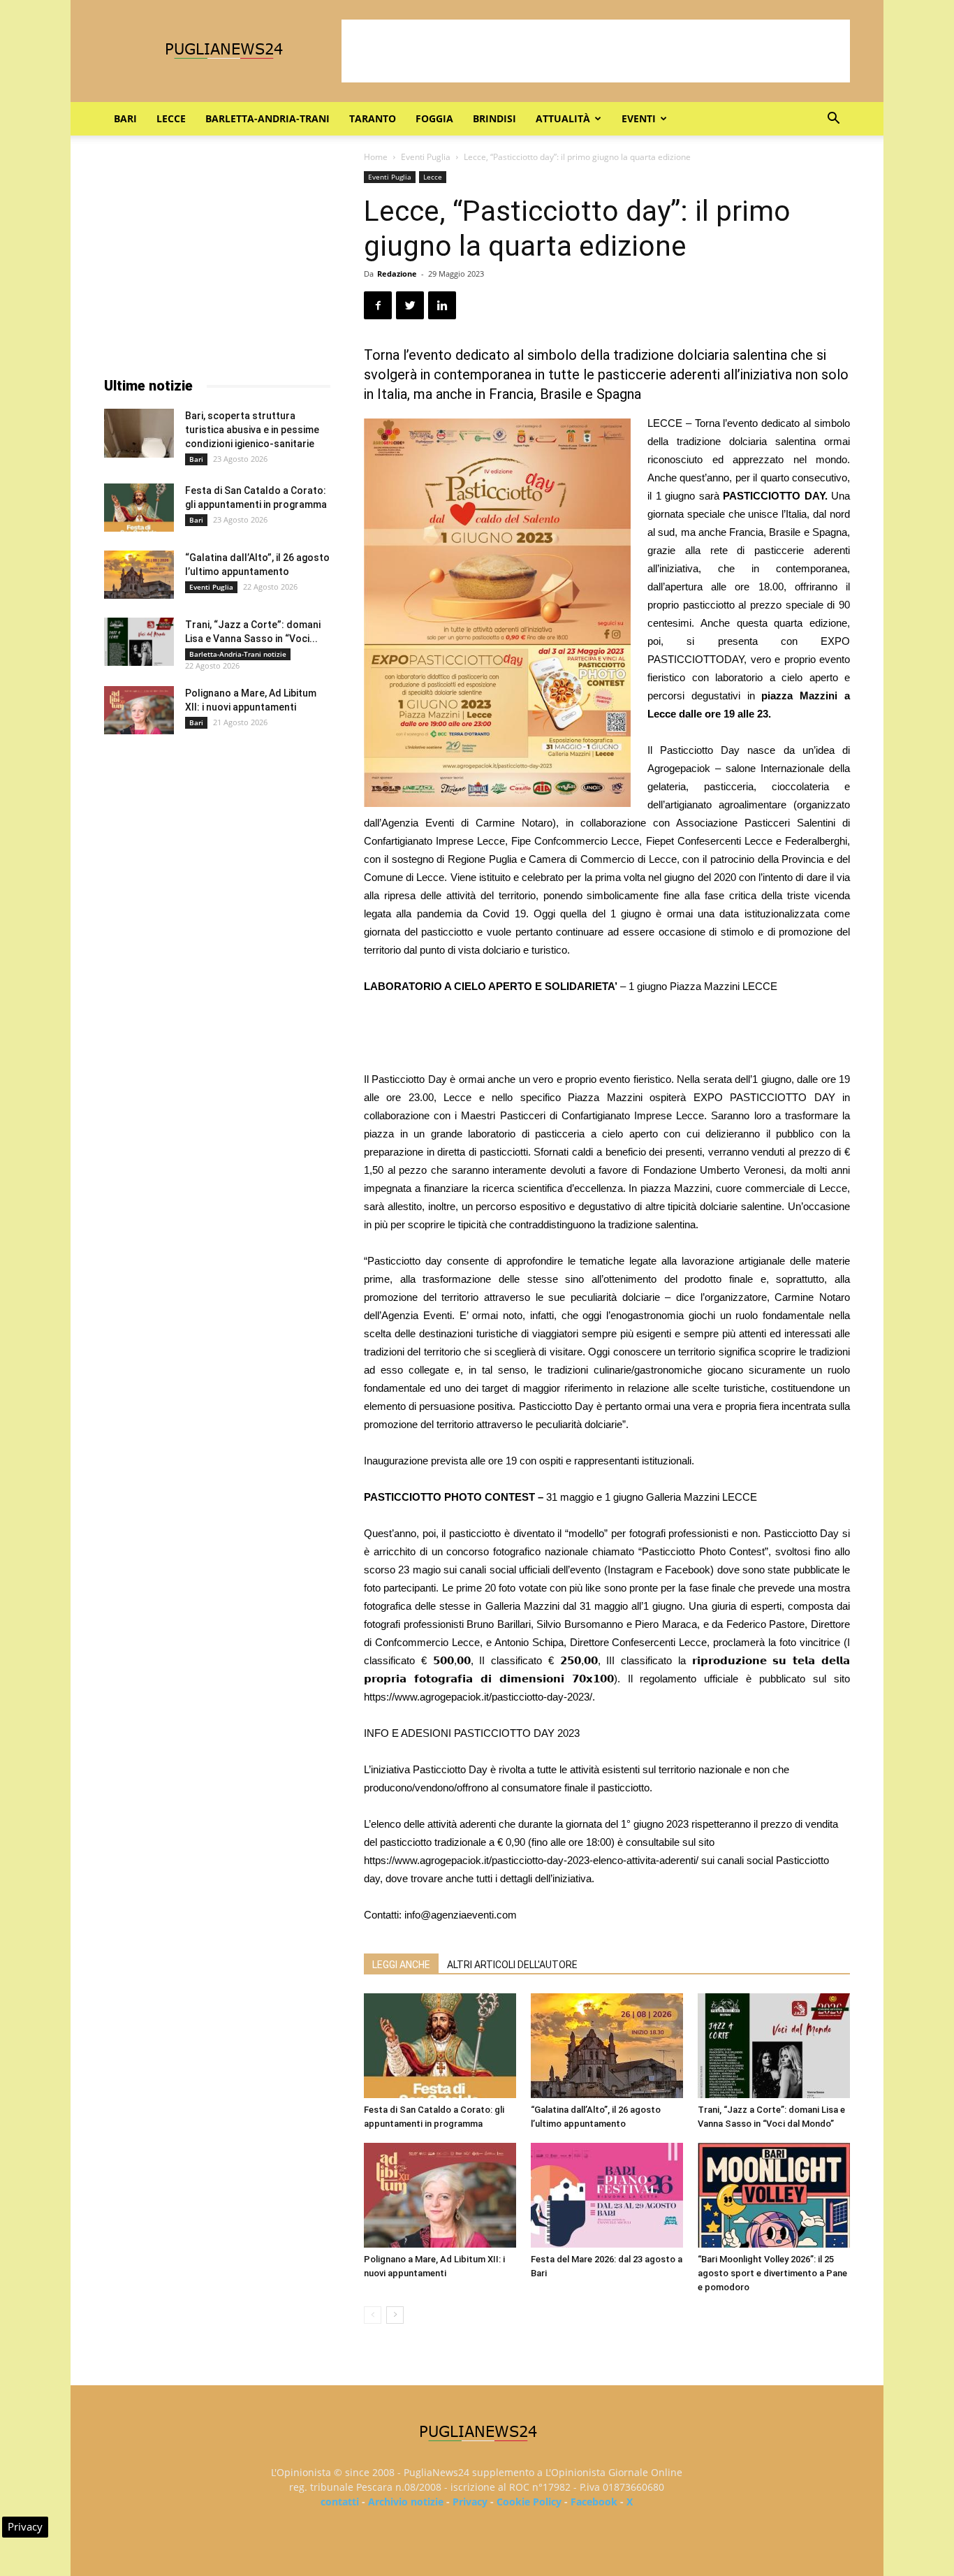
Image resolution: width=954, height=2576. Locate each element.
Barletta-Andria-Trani (267, 118)
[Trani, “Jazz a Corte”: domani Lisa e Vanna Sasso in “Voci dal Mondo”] (774, 2046)
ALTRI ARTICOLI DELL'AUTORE (512, 1965)
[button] (833, 120)
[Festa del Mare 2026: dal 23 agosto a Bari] (607, 2195)
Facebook (594, 2502)
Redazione (397, 274)
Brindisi (494, 118)
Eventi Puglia (426, 157)
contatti (340, 2502)
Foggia (434, 118)
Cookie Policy (529, 2502)
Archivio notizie (406, 2502)
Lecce (171, 118)
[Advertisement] (596, 51)
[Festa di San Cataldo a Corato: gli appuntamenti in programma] (440, 2046)
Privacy (470, 2502)
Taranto (373, 118)
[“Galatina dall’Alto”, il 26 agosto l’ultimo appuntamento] (607, 2046)
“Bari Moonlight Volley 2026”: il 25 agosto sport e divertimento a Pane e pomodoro (772, 2273)
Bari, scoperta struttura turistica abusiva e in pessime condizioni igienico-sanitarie (252, 430)
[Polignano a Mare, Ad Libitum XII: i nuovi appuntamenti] (440, 2195)
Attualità (563, 118)
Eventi (639, 118)
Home (376, 157)
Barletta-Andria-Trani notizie (238, 654)
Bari (125, 118)
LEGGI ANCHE (401, 1965)
